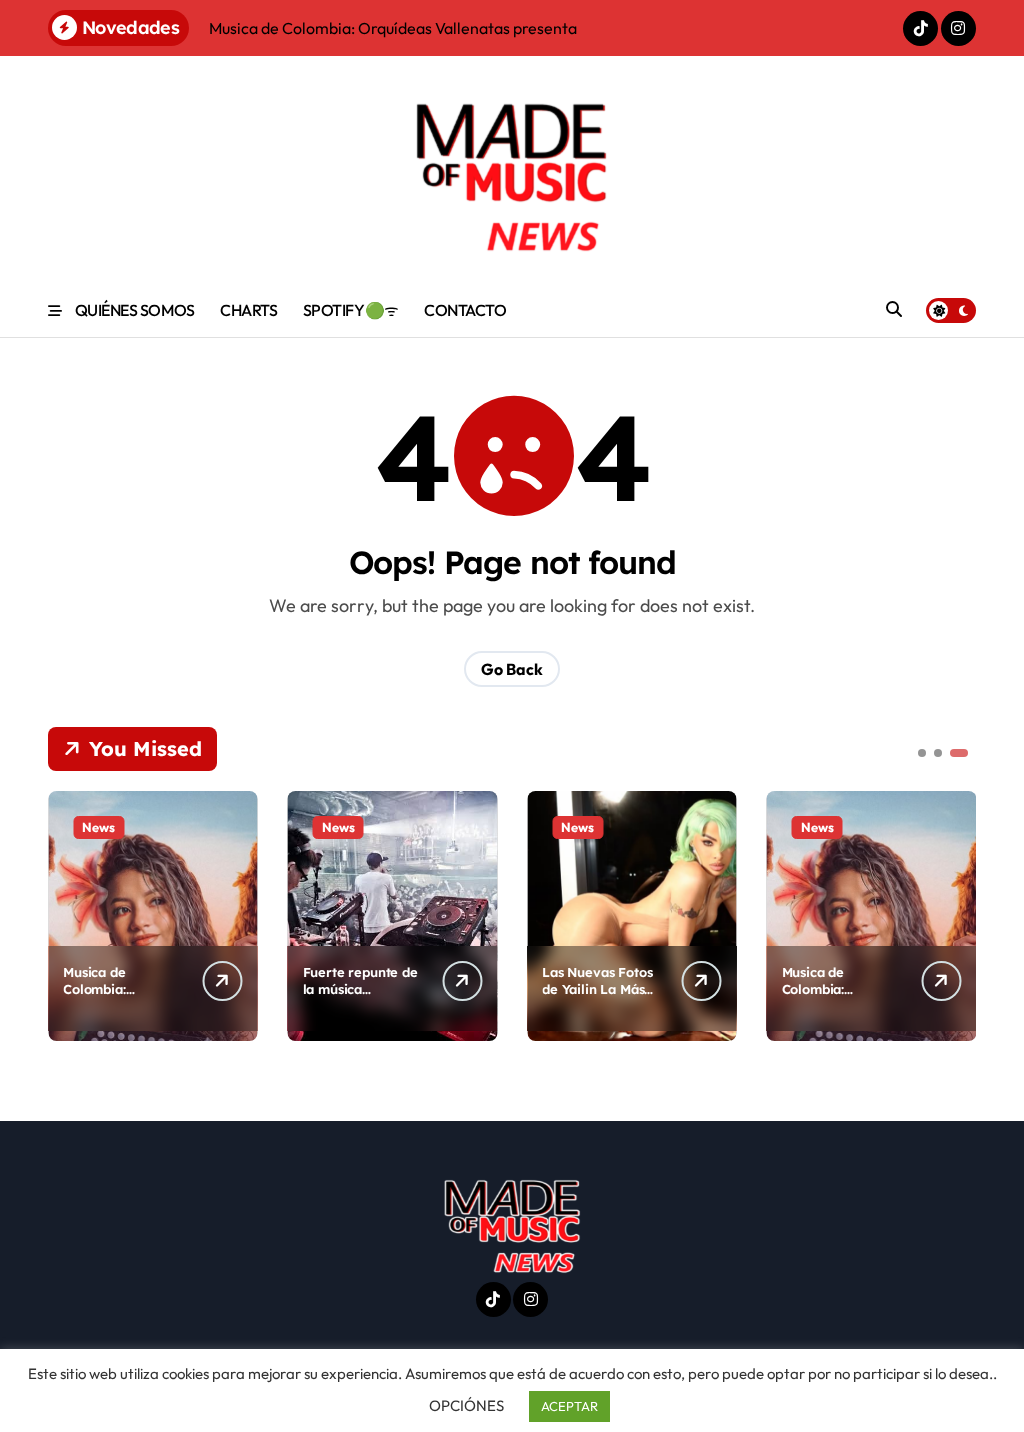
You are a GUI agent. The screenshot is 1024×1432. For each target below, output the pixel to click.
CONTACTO (465, 310)
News (98, 827)
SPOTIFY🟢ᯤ (351, 310)
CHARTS (248, 310)
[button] (956, 914)
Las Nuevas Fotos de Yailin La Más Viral (597, 989)
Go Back (512, 669)
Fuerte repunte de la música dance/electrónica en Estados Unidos (361, 997)
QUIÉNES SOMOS (135, 310)
